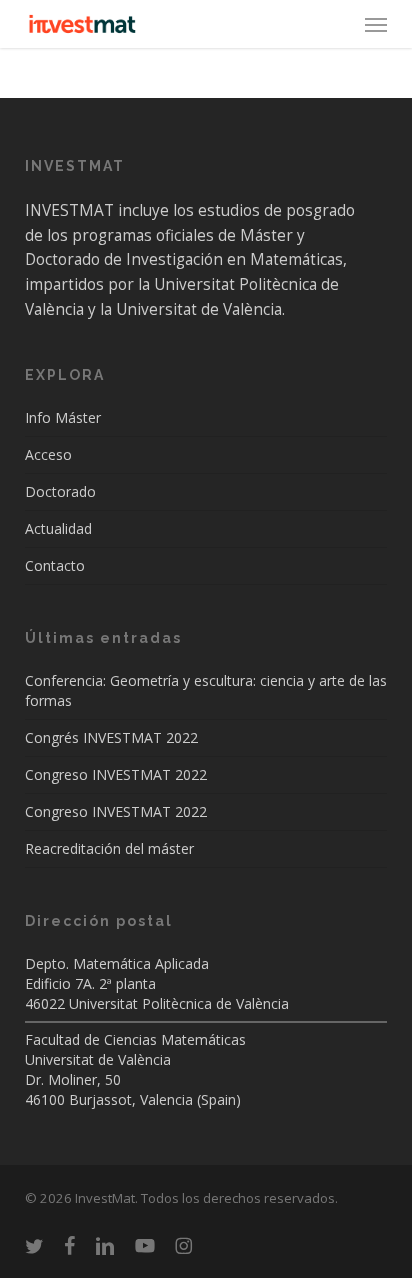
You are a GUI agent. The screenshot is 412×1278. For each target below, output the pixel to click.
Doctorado (60, 491)
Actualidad (58, 528)
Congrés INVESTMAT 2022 (111, 737)
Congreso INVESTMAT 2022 (116, 774)
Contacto (55, 565)
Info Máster (63, 417)
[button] (376, 24)
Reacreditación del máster (109, 848)
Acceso (48, 454)
